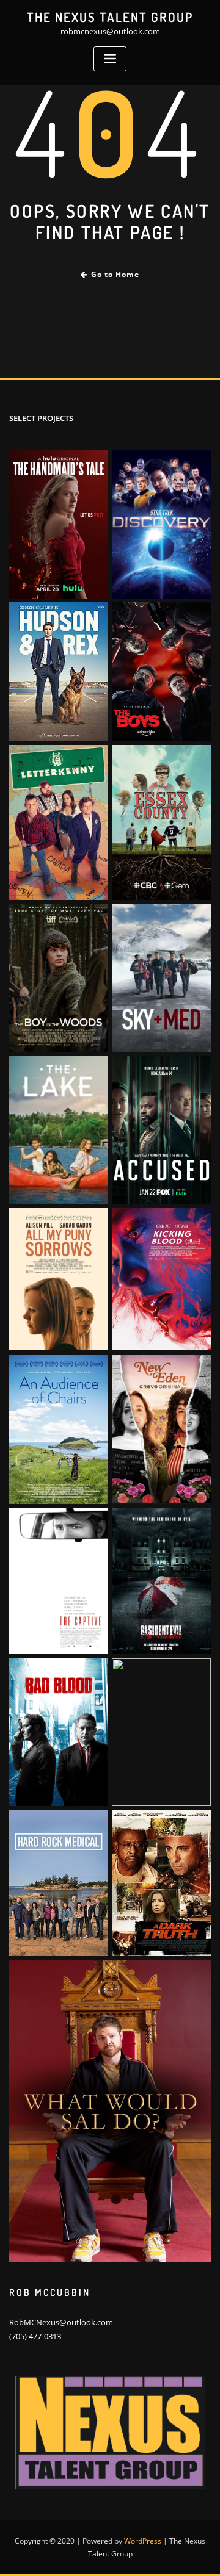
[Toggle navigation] (110, 59)
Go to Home (115, 274)
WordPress (143, 2541)
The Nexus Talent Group (110, 17)
